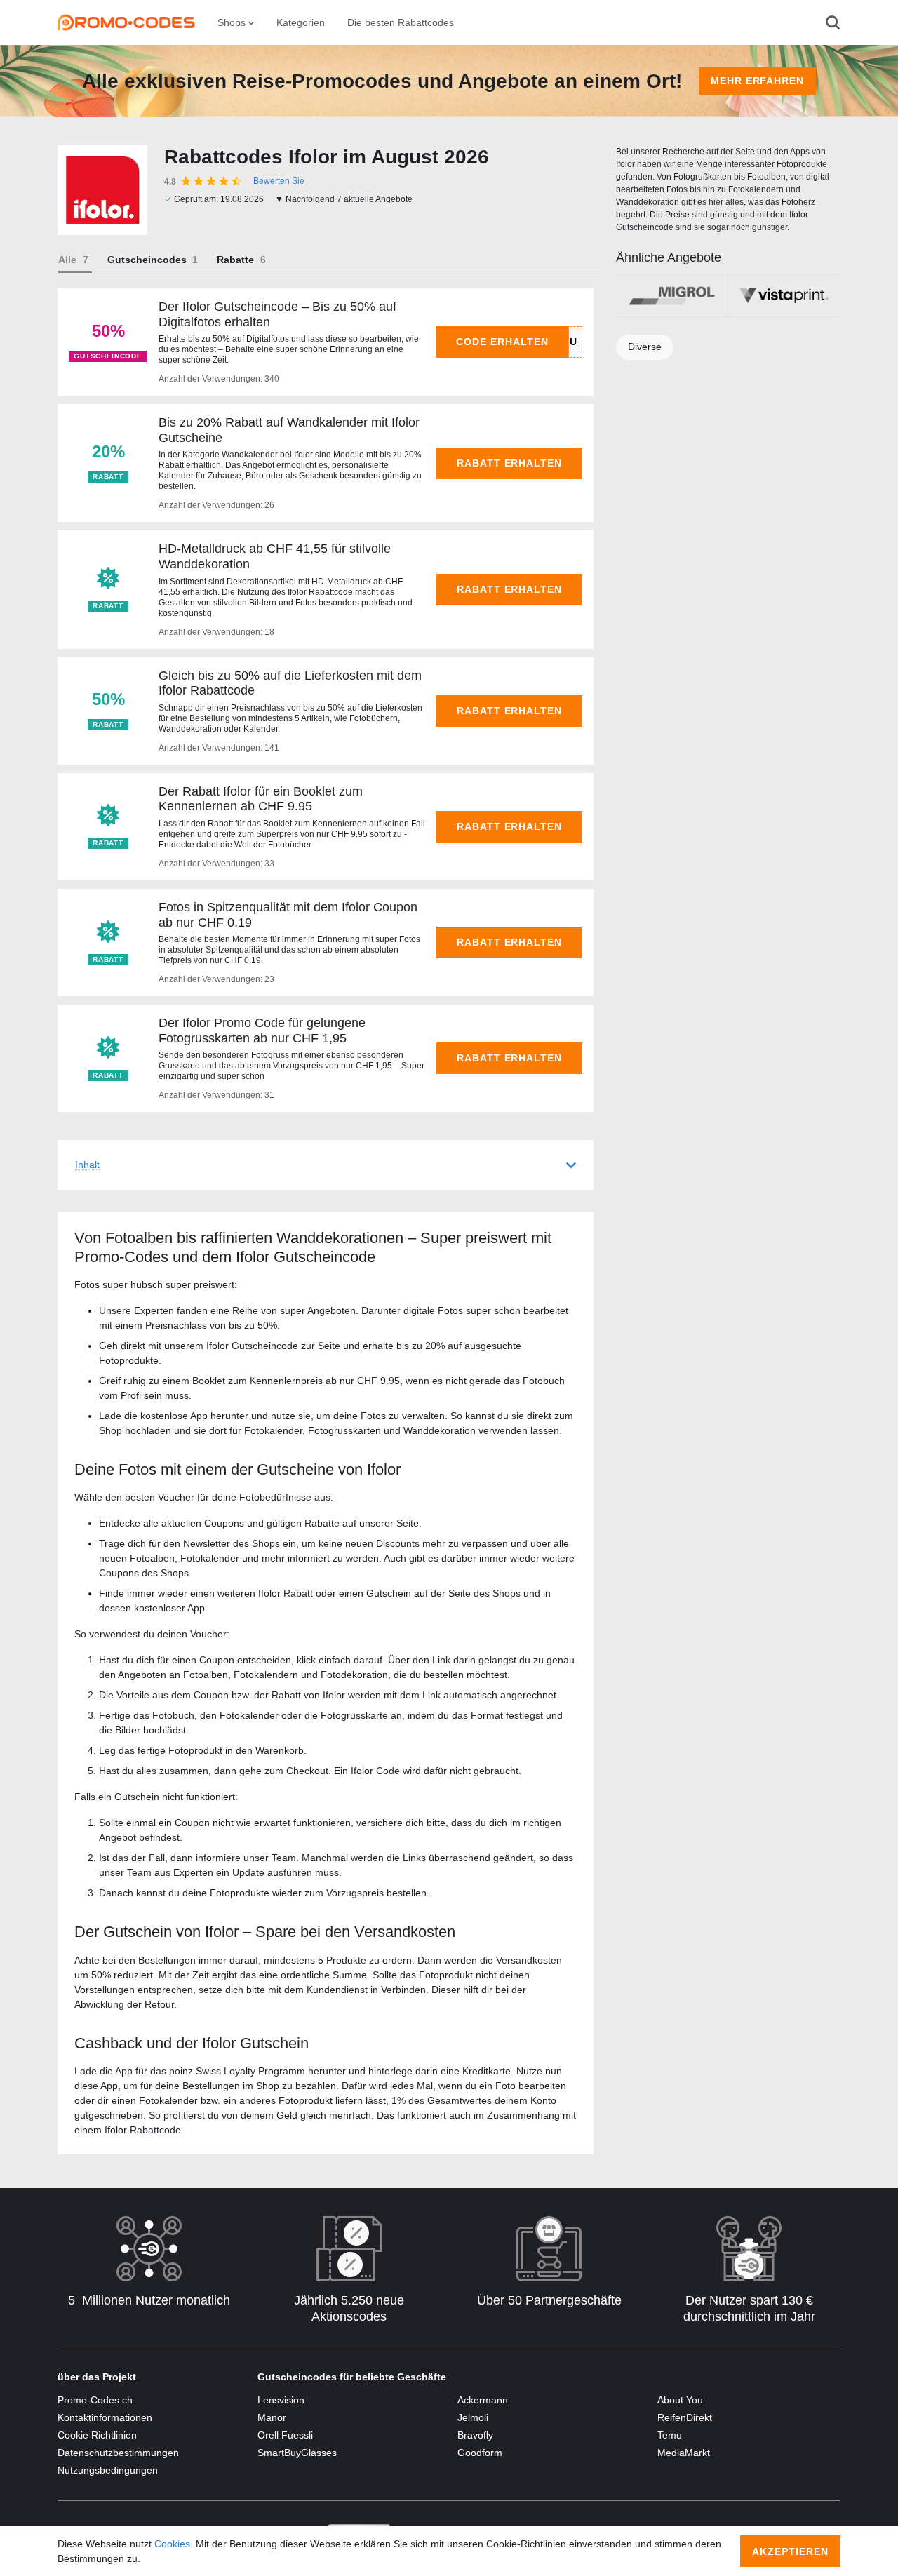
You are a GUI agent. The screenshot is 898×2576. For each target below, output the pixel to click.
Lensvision (281, 2400)
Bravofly (475, 2435)
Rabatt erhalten (510, 463)
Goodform (480, 2453)
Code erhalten (502, 342)
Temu (670, 2435)
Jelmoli (473, 2417)
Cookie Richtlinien (97, 2435)
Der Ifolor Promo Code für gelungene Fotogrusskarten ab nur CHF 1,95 (262, 1031)
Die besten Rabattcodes (401, 22)
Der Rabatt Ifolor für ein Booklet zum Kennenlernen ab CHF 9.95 (261, 799)
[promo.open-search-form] (833, 22)
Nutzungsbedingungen (108, 2470)
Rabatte (235, 260)
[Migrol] (672, 296)
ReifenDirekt (685, 2417)
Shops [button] (233, 22)
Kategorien (301, 22)
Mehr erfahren (758, 81)
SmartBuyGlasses (297, 2453)
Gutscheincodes (147, 260)
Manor (272, 2417)
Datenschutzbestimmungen (118, 2453)
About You (680, 2400)
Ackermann (483, 2400)
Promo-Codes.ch (95, 2400)
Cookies (172, 2544)
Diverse (645, 347)
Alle (67, 260)
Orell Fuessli (285, 2435)
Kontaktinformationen (105, 2417)
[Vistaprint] (784, 296)
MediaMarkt (684, 2453)
